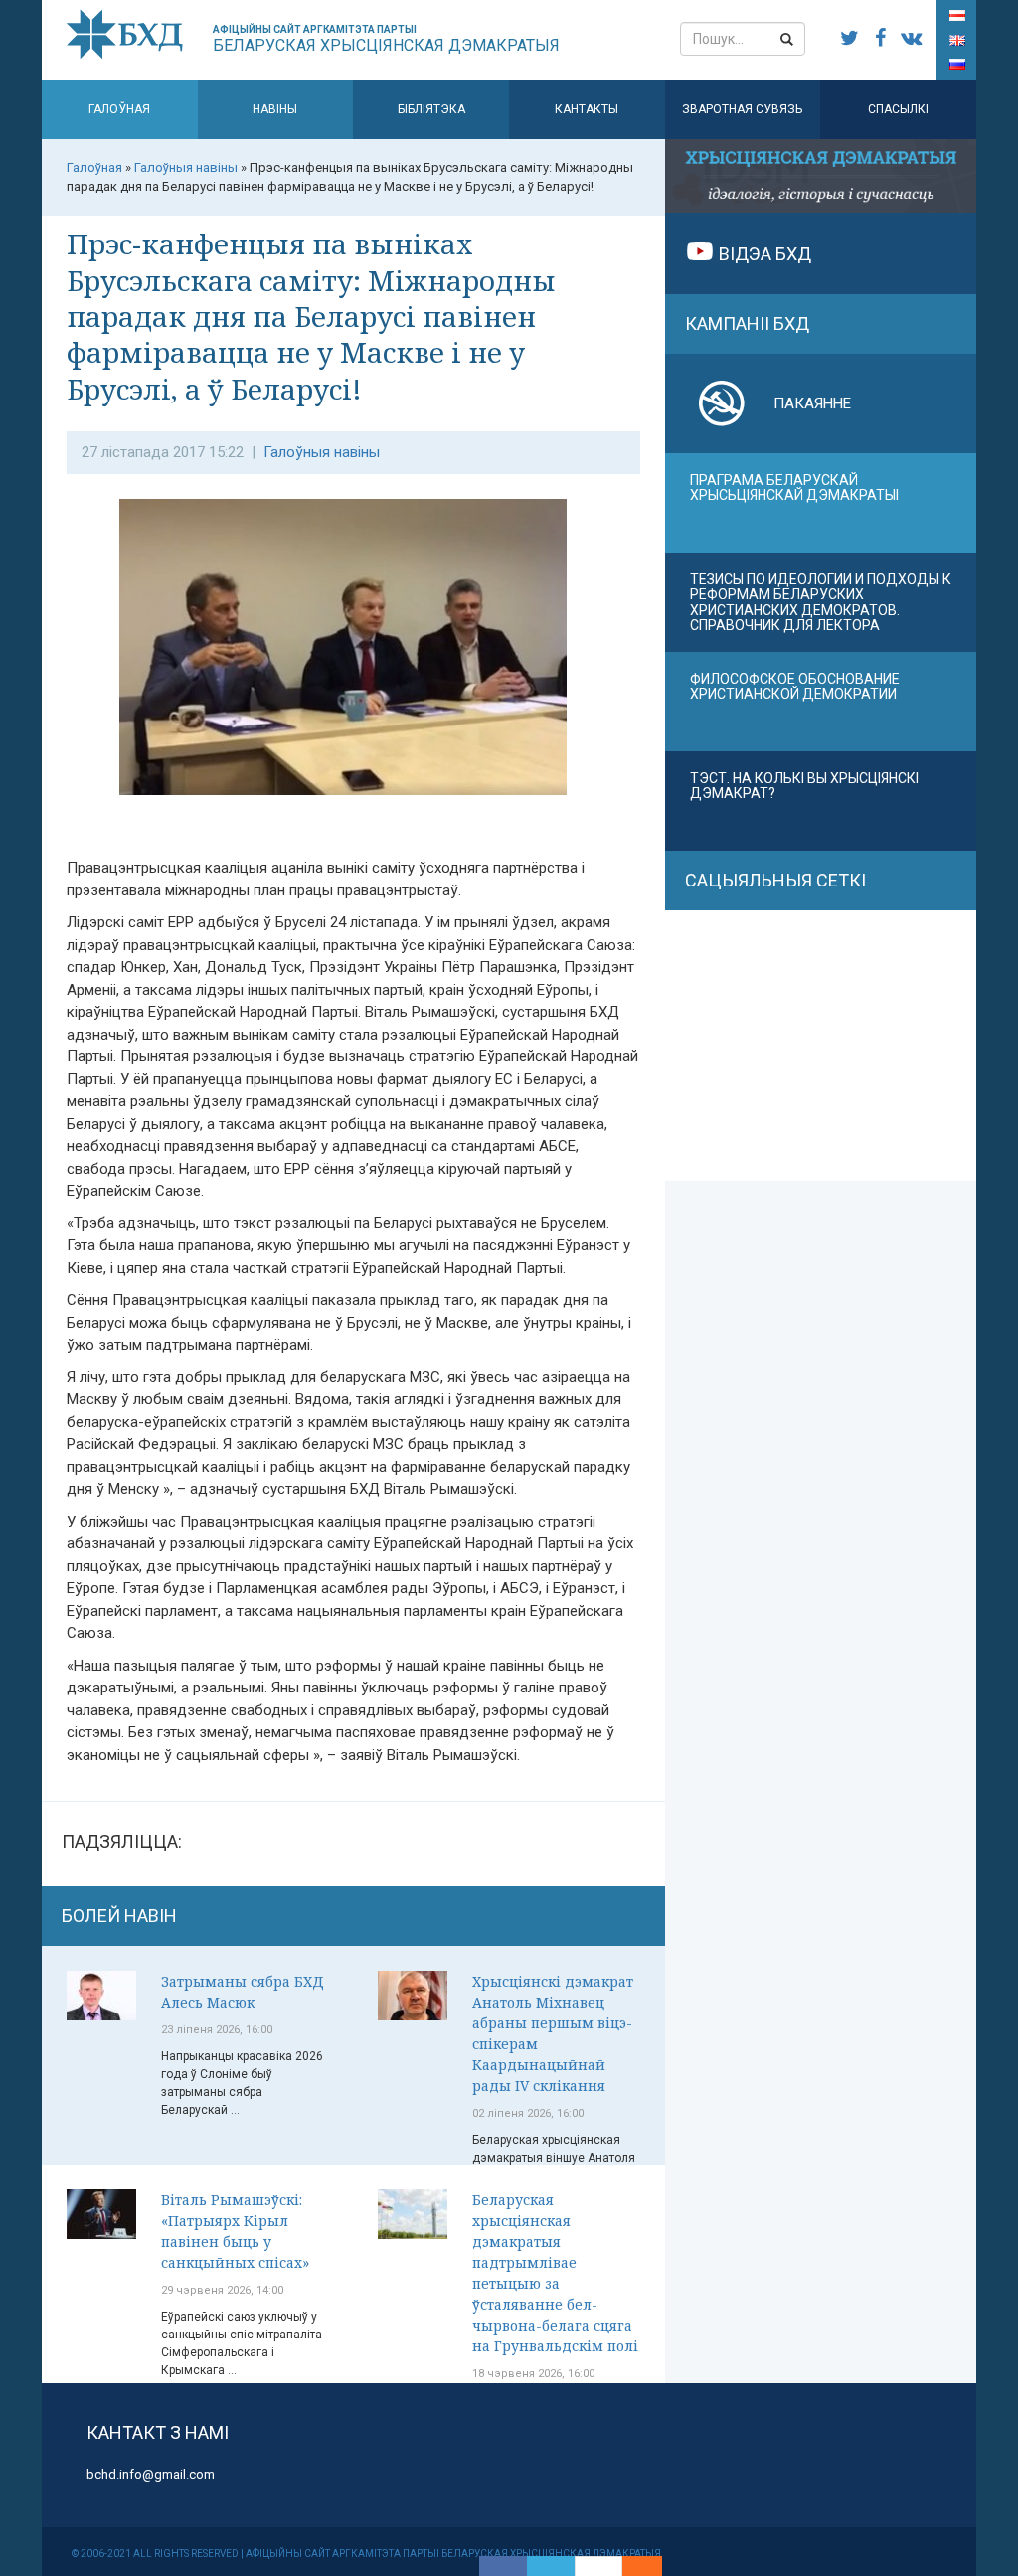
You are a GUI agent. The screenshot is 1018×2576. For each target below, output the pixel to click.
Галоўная (119, 109)
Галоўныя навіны (322, 452)
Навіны (275, 109)
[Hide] (652, 2566)
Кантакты (587, 109)
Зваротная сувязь (742, 109)
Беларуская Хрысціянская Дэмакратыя (386, 39)
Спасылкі (898, 109)
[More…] (632, 2566)
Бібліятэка (431, 109)
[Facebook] (503, 2566)
